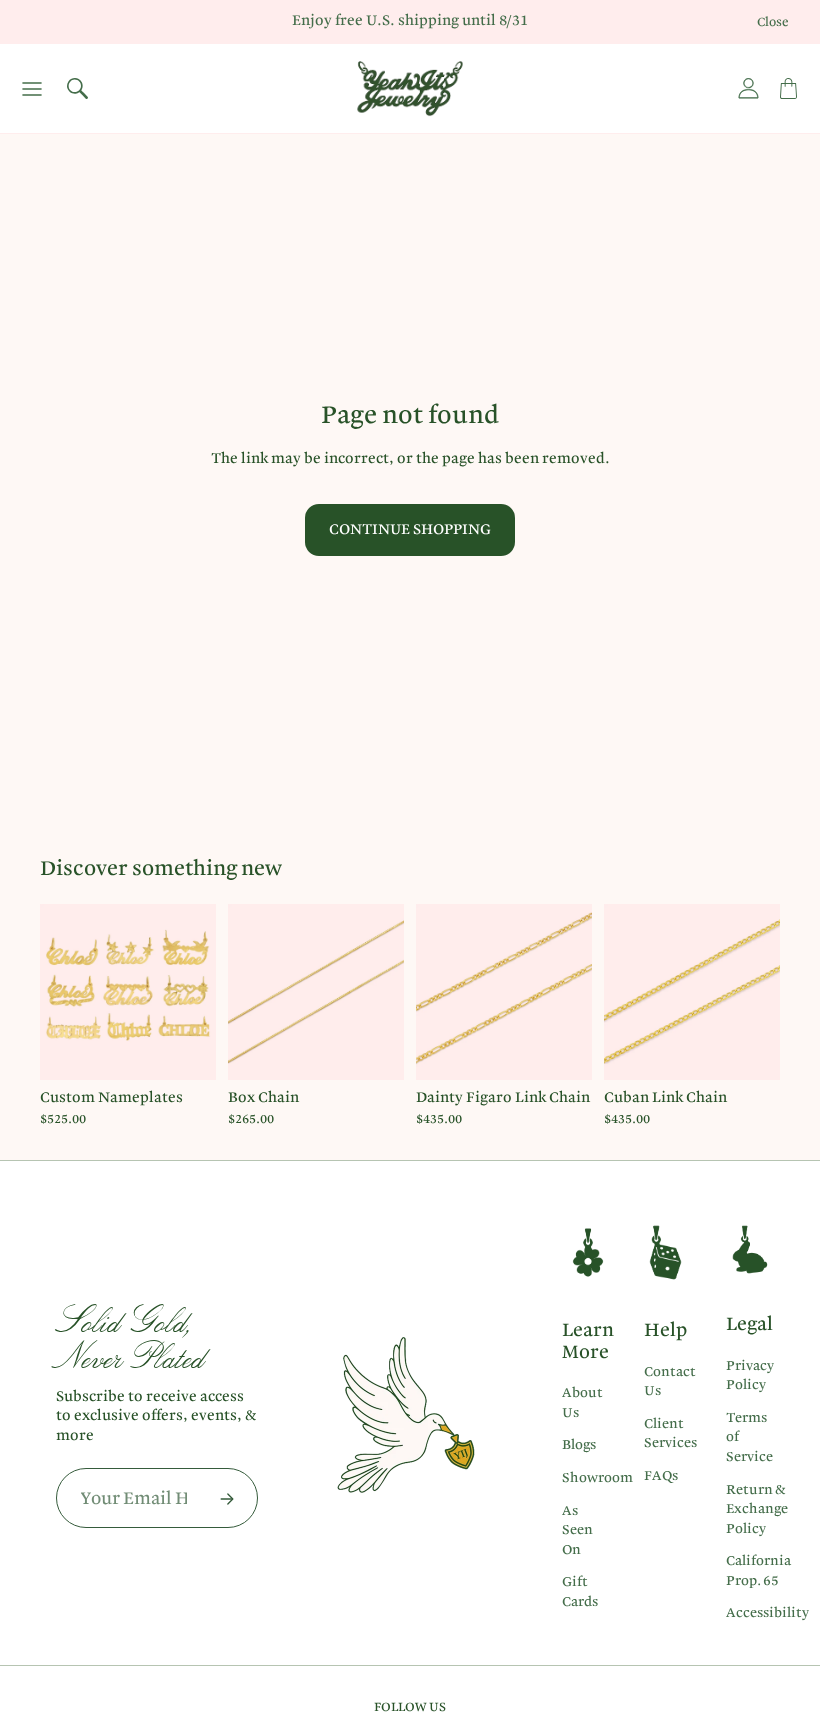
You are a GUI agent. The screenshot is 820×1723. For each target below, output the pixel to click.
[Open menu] (32, 89)
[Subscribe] (227, 1499)
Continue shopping (410, 529)
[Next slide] (194, 992)
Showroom (597, 1477)
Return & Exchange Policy (757, 1508)
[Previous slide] (62, 992)
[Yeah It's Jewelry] (410, 88)
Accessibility (767, 1612)
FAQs (661, 1475)
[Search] (77, 89)
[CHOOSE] (185, 1050)
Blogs (579, 1444)
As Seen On (577, 1529)
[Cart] (788, 89)
